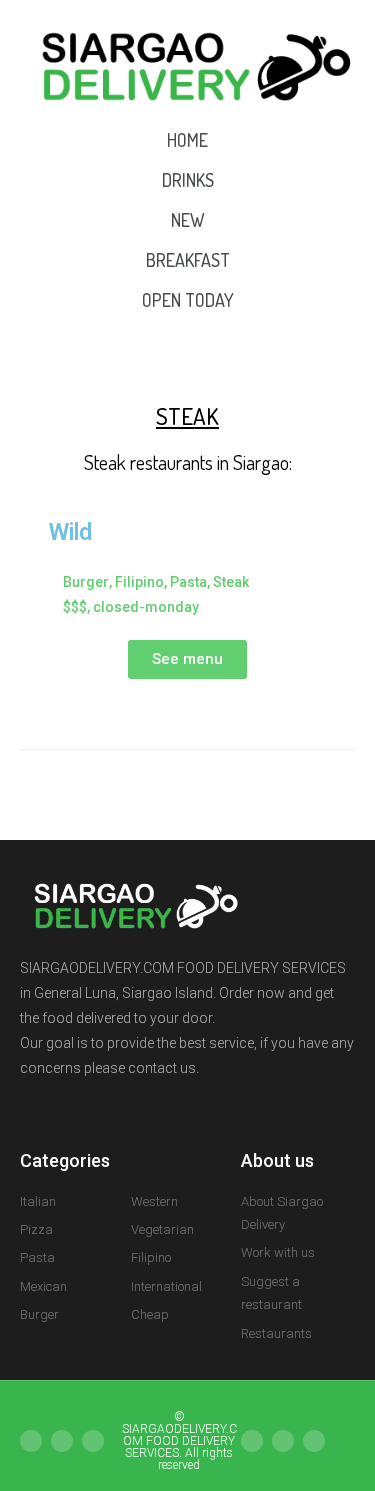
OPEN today (188, 300)
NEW (188, 220)
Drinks (188, 180)
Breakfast (188, 260)
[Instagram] (31, 1441)
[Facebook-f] (62, 1441)
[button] (187, 659)
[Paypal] (252, 1441)
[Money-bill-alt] (283, 1441)
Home (187, 140)
